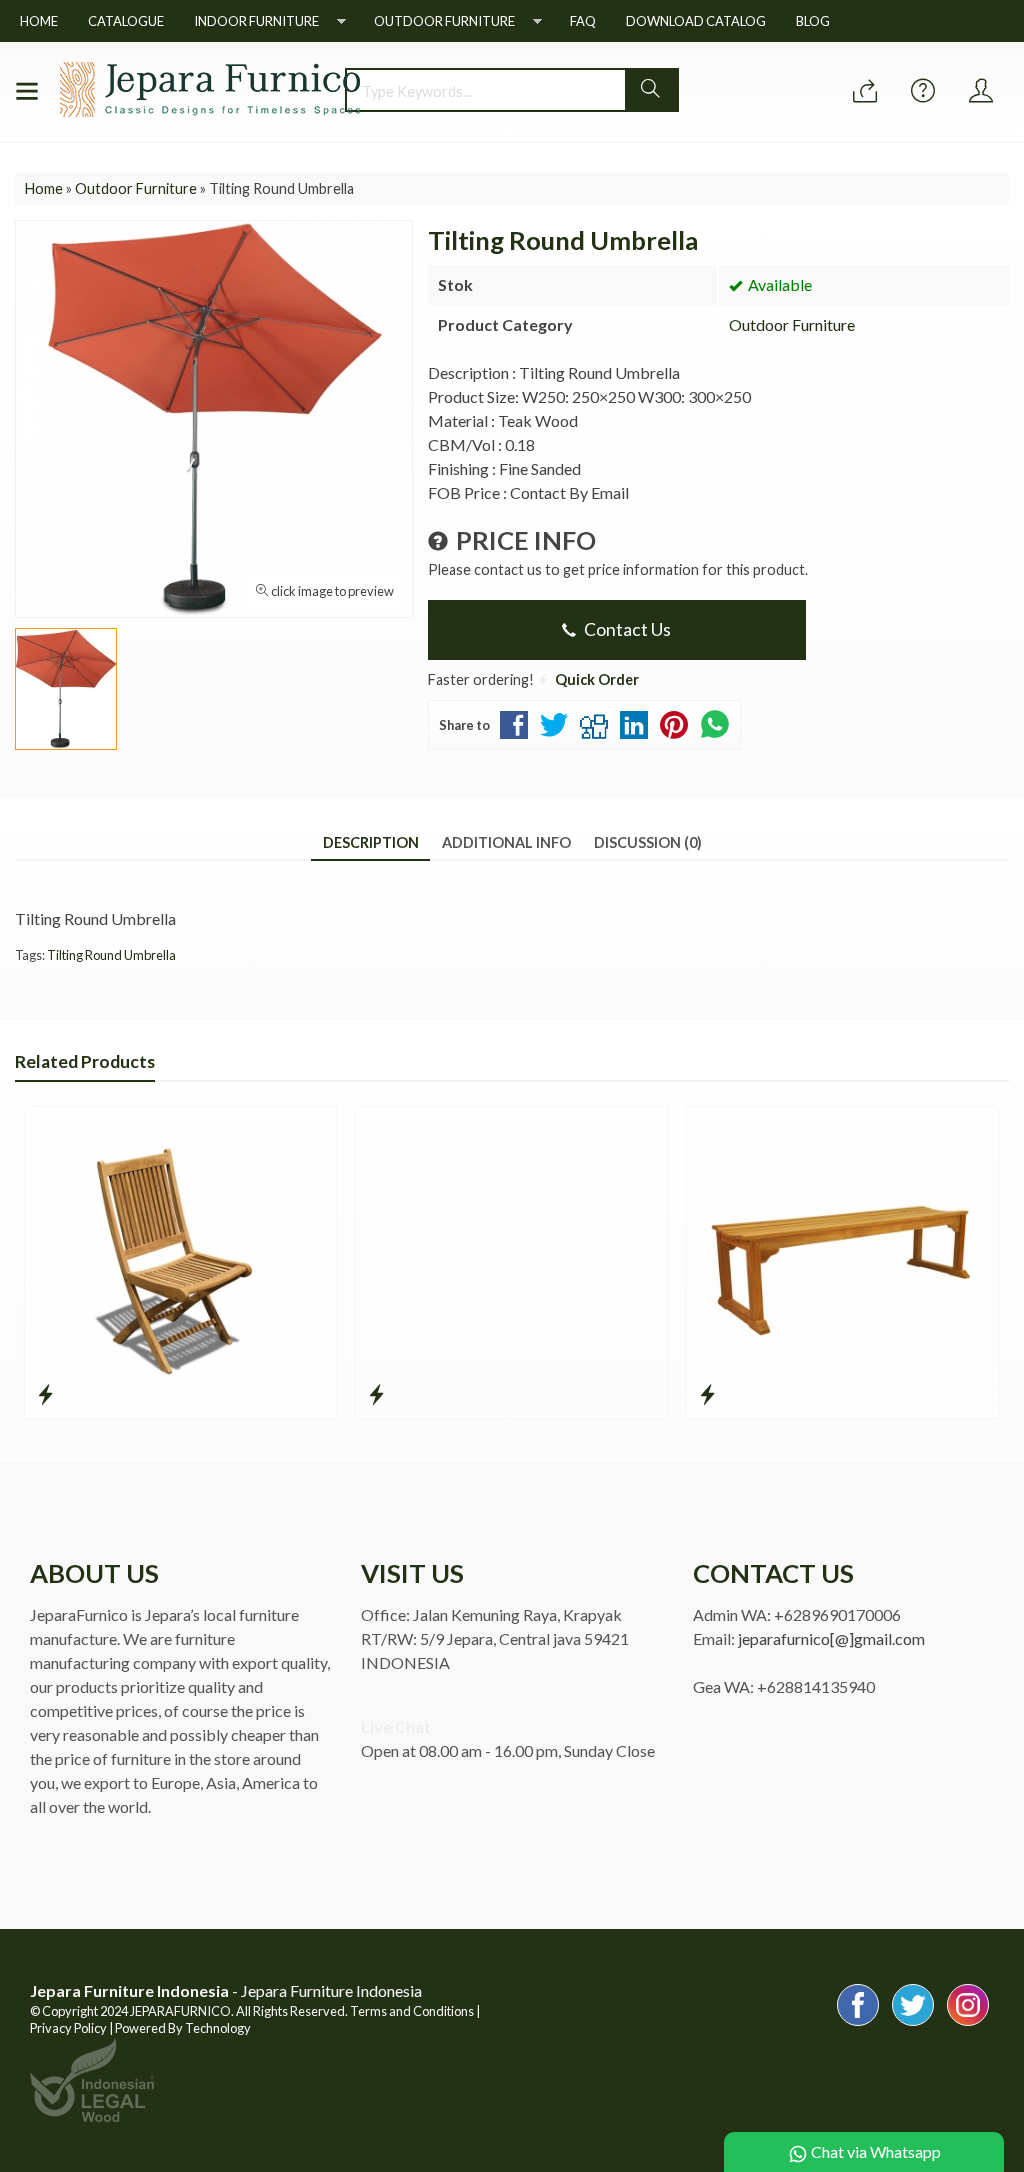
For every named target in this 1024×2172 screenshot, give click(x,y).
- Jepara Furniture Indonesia (226, 1990)
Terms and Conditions (412, 2011)
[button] (651, 90)
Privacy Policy (68, 2028)
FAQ (583, 21)
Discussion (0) (648, 842)
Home (39, 21)
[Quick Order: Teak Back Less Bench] (707, 1394)
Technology (218, 2028)
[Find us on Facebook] (858, 2024)
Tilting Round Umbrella (111, 955)
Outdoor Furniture (444, 21)
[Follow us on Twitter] (913, 2024)
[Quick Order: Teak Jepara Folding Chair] (45, 1394)
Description (371, 842)
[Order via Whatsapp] (865, 91)
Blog (813, 21)
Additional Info (506, 842)
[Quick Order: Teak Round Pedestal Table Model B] (376, 1394)
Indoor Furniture (256, 21)
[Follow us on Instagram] (968, 2024)
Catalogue (126, 21)
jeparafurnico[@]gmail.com (831, 1638)
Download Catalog (696, 21)
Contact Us (626, 629)
